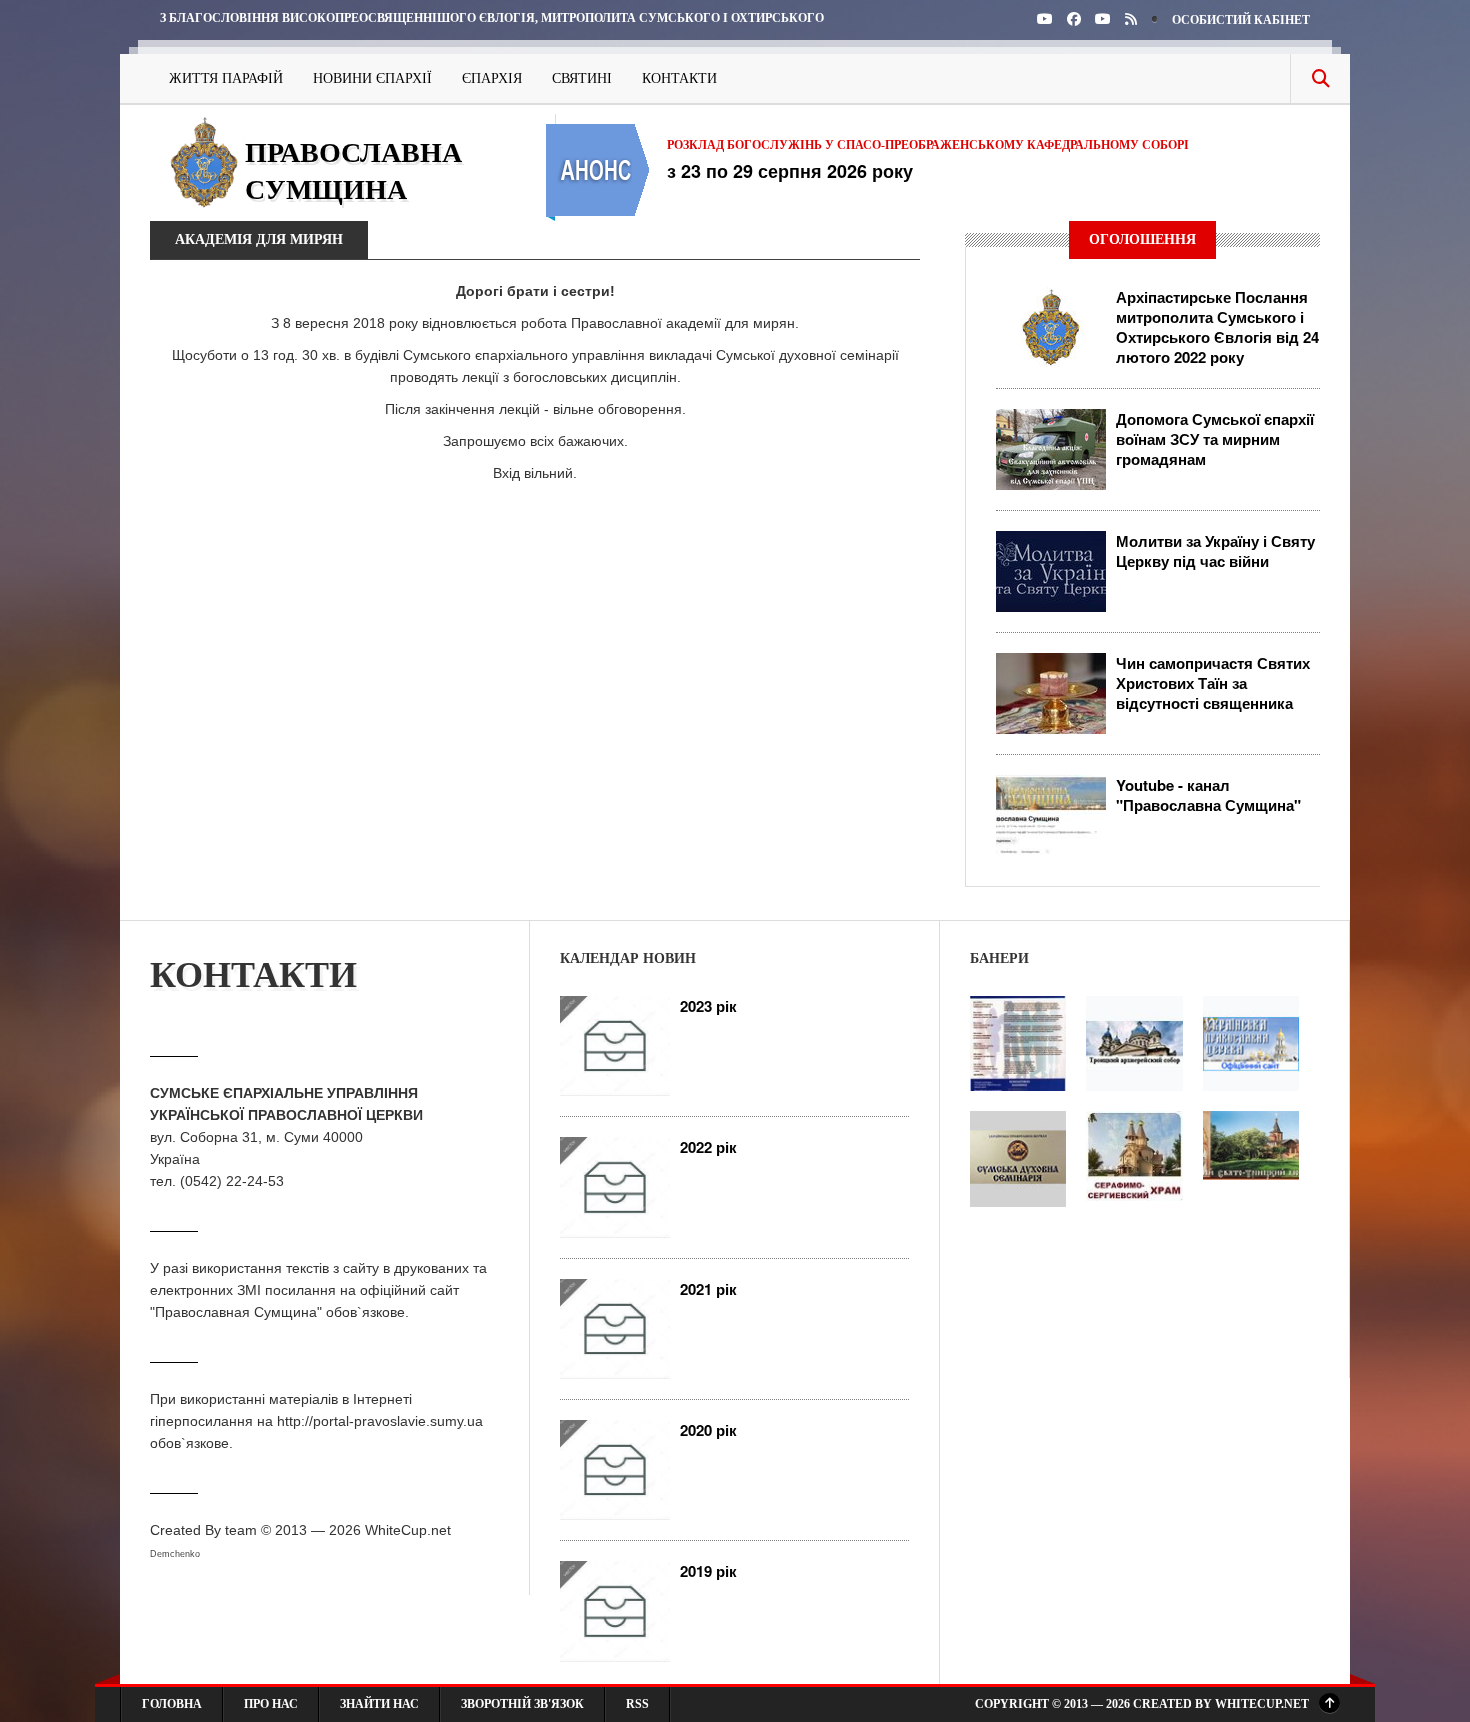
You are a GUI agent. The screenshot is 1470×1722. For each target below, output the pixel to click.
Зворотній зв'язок (522, 1704)
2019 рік (708, 1571)
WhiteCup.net (408, 1530)
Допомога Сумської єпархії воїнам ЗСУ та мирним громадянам (1215, 439)
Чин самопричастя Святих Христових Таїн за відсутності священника (1213, 683)
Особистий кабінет (1241, 20)
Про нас (271, 1704)
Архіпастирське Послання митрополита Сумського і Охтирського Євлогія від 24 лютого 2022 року (1217, 327)
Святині (582, 78)
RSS (637, 1704)
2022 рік (708, 1147)
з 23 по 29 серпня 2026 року (790, 171)
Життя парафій (226, 78)
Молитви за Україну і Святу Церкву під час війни (1215, 551)
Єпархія (492, 78)
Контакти (679, 78)
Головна (172, 1704)
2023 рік (708, 1006)
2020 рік (708, 1430)
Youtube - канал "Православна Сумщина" (1208, 795)
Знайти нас (379, 1704)
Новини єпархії (372, 78)
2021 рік (708, 1289)
